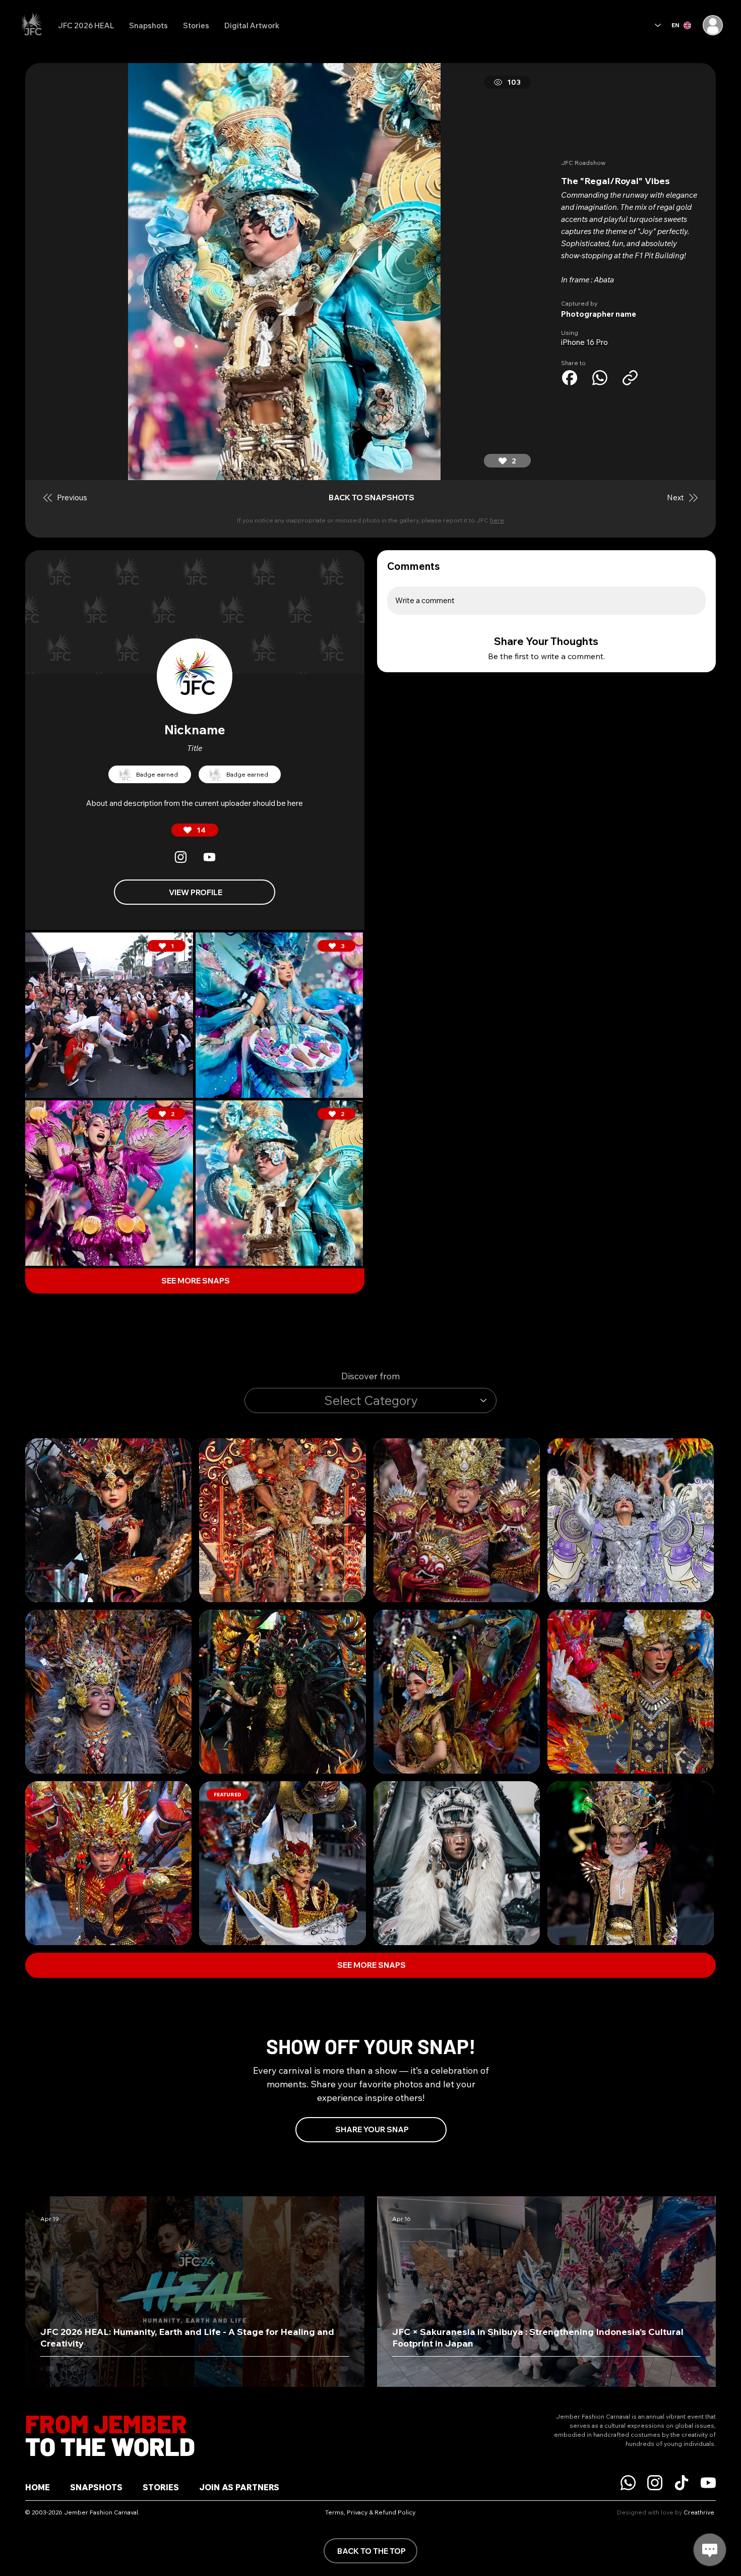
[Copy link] (630, 378)
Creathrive (699, 2512)
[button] (630, 314)
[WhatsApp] (600, 378)
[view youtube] (209, 857)
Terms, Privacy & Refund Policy (370, 2512)
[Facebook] (570, 378)
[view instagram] (180, 857)
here (497, 520)
